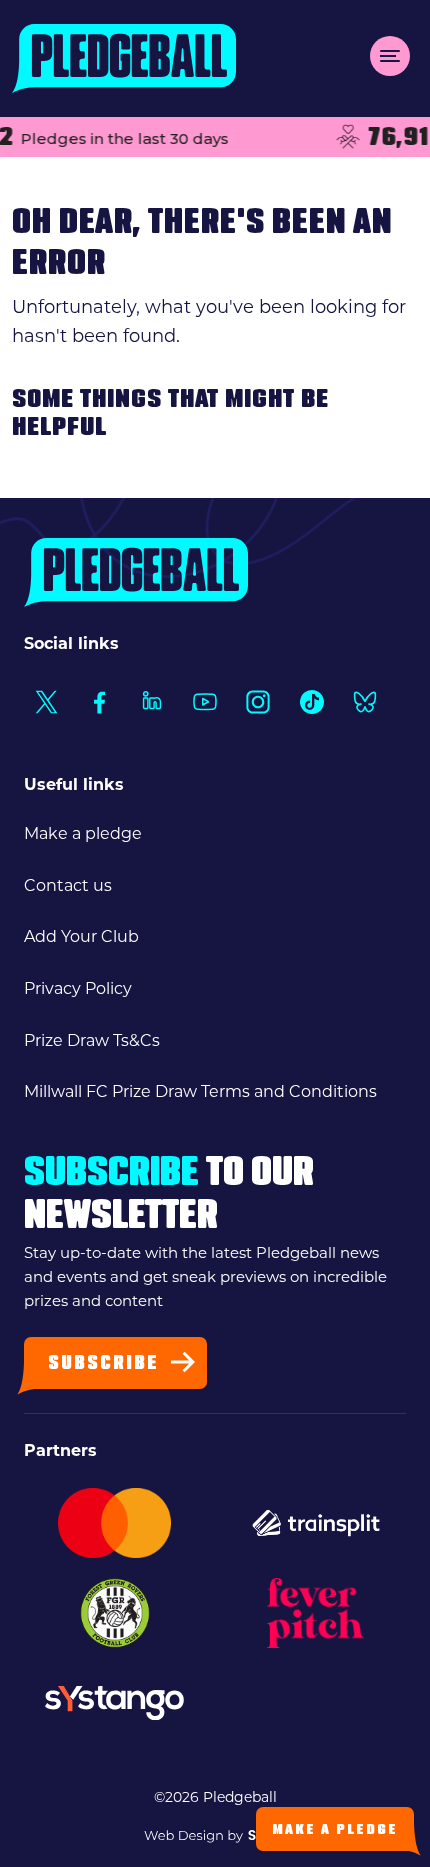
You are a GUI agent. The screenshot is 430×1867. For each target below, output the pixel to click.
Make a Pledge (335, 1830)
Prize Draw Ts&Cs (92, 1040)
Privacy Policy (78, 988)
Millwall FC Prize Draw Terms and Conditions (200, 1091)
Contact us (68, 885)
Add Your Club (81, 936)
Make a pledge (83, 833)
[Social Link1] (45, 701)
